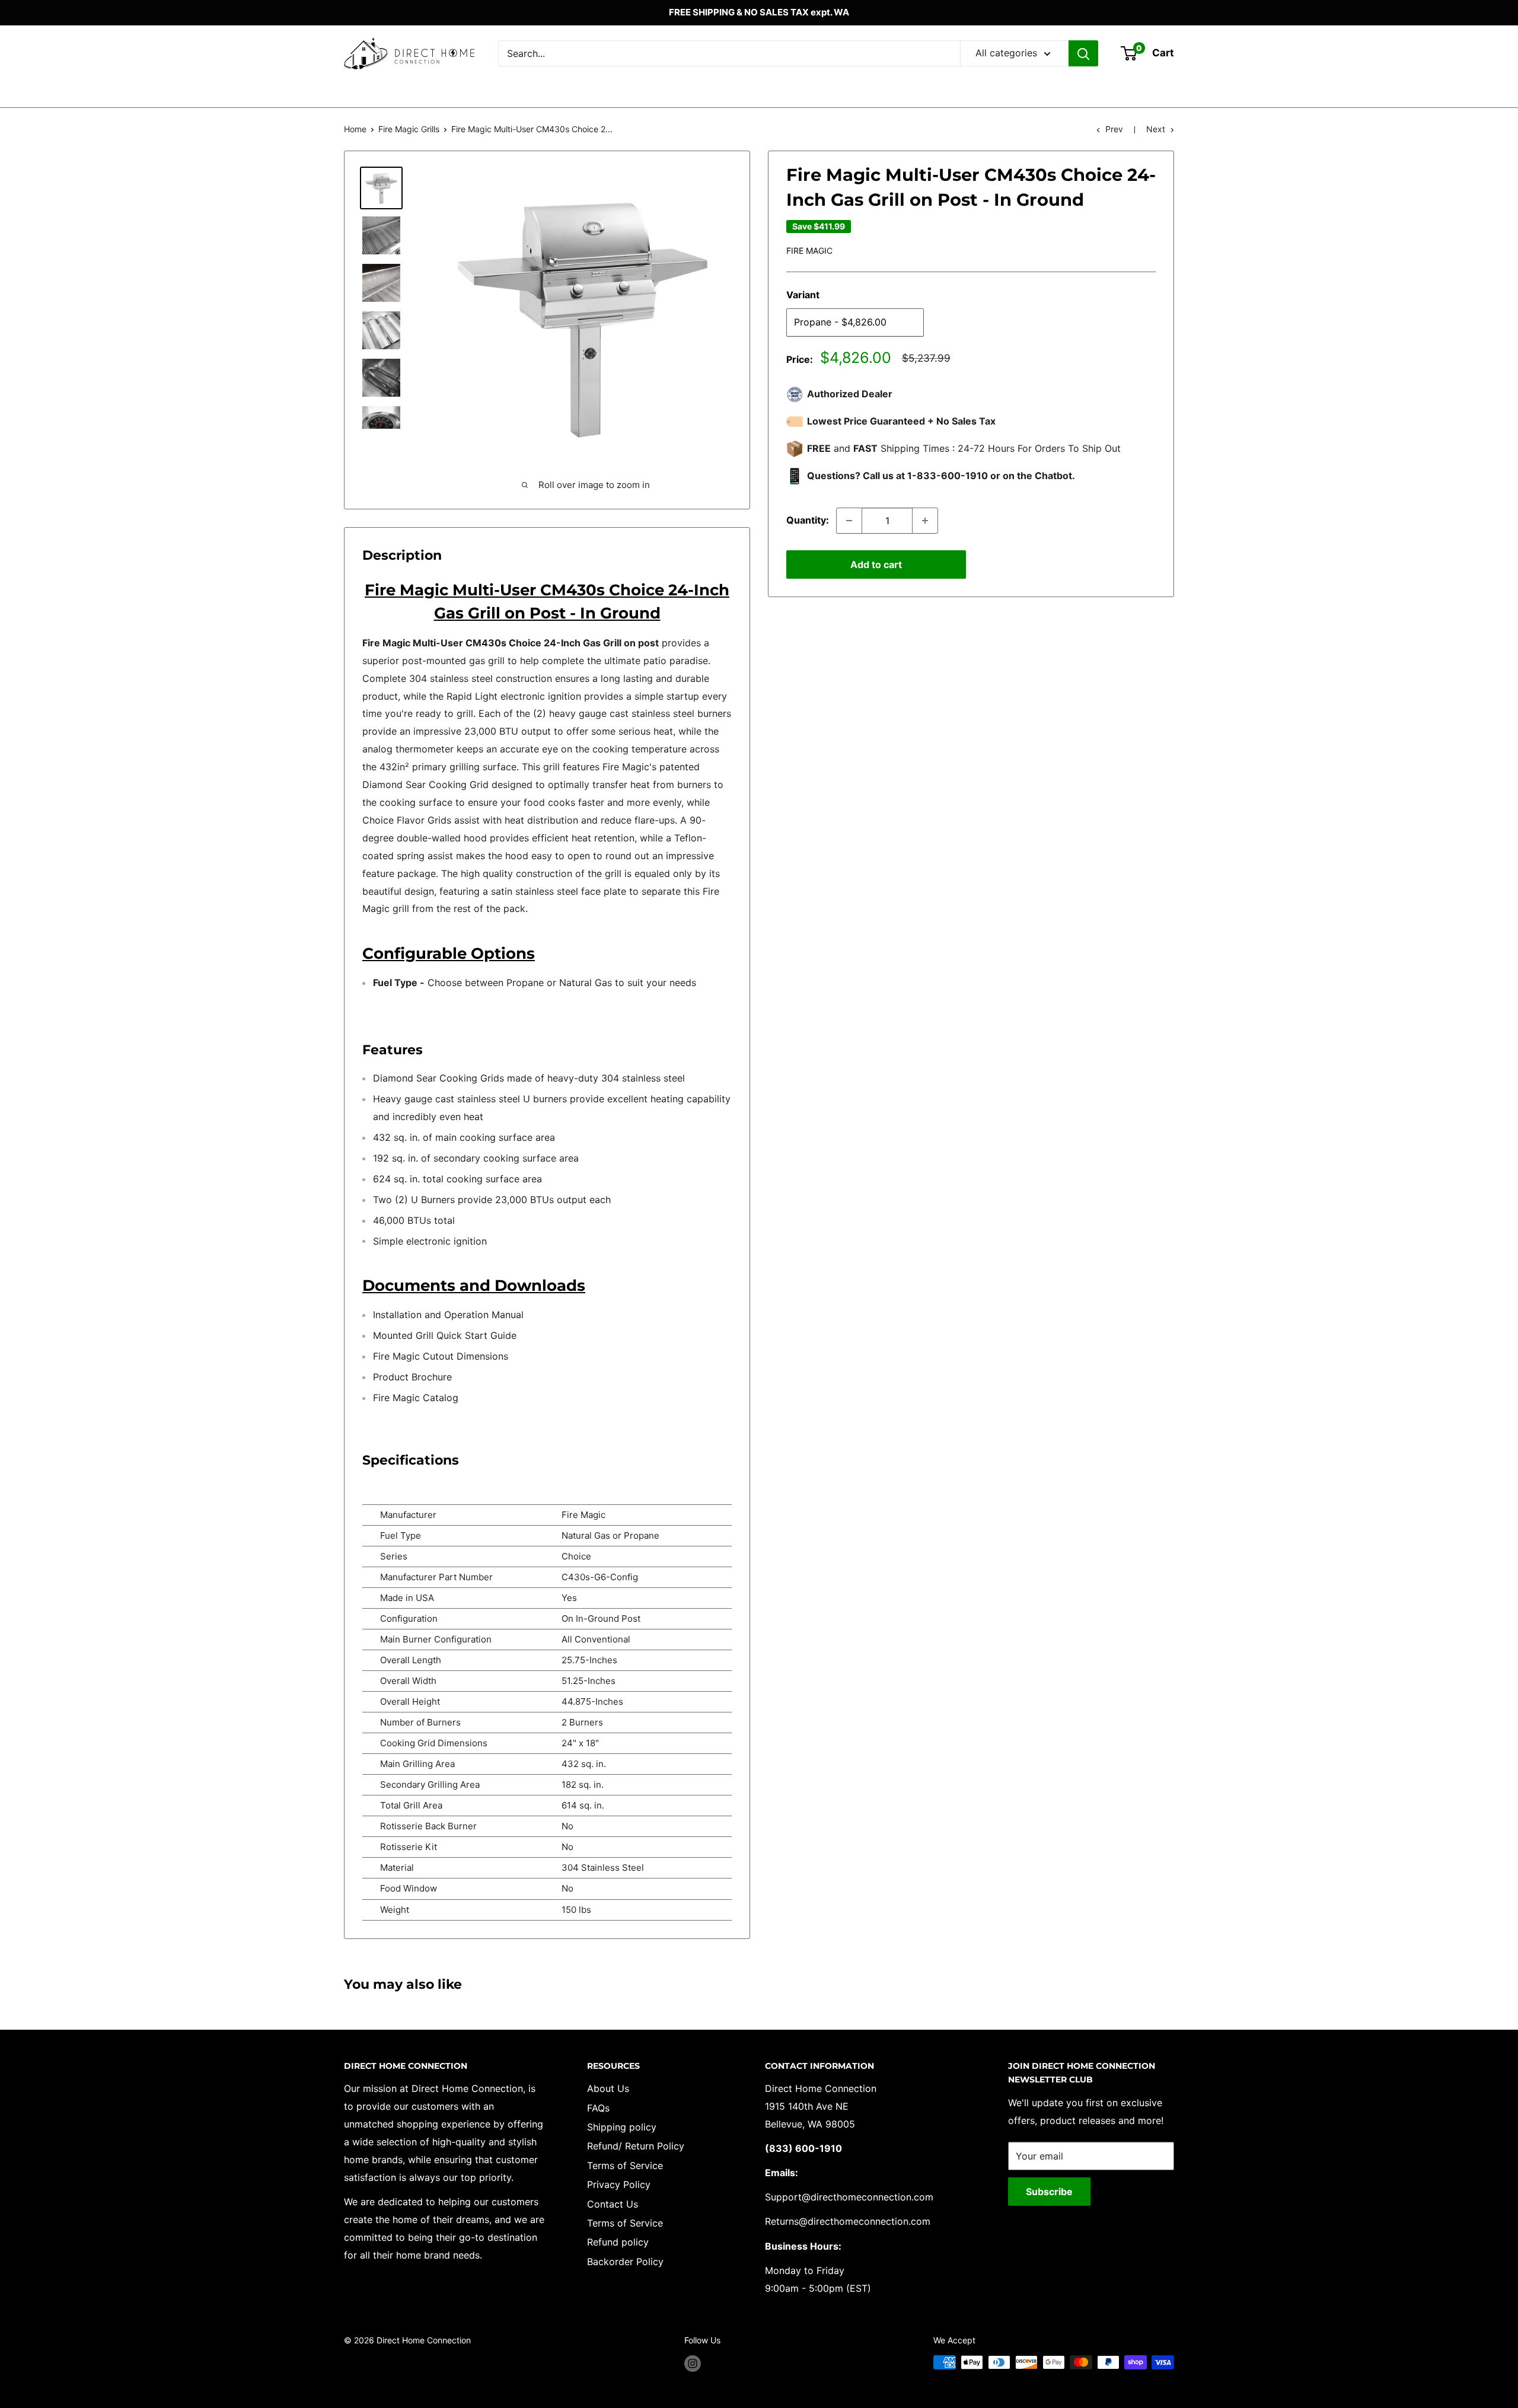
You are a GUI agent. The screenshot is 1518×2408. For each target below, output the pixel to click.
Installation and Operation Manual (448, 1315)
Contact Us (613, 2204)
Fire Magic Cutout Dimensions (441, 1356)
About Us (608, 2088)
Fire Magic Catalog (416, 1398)
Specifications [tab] (411, 1460)
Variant (803, 295)
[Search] (1083, 53)
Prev (1114, 129)
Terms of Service (625, 2165)
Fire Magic (809, 251)
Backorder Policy (625, 2262)
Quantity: (808, 520)
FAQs (598, 2108)
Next (1156, 129)
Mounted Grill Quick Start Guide (445, 1335)
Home (355, 129)
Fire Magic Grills (409, 129)
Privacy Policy (619, 2184)
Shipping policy (622, 2127)
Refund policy (618, 2242)
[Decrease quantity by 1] (849, 521)
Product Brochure (412, 1377)
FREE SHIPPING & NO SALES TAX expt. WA (759, 12)
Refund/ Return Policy (636, 2146)
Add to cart (876, 564)
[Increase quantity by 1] (925, 521)
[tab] (547, 1286)
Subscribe (1049, 2192)
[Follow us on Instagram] (693, 2364)
